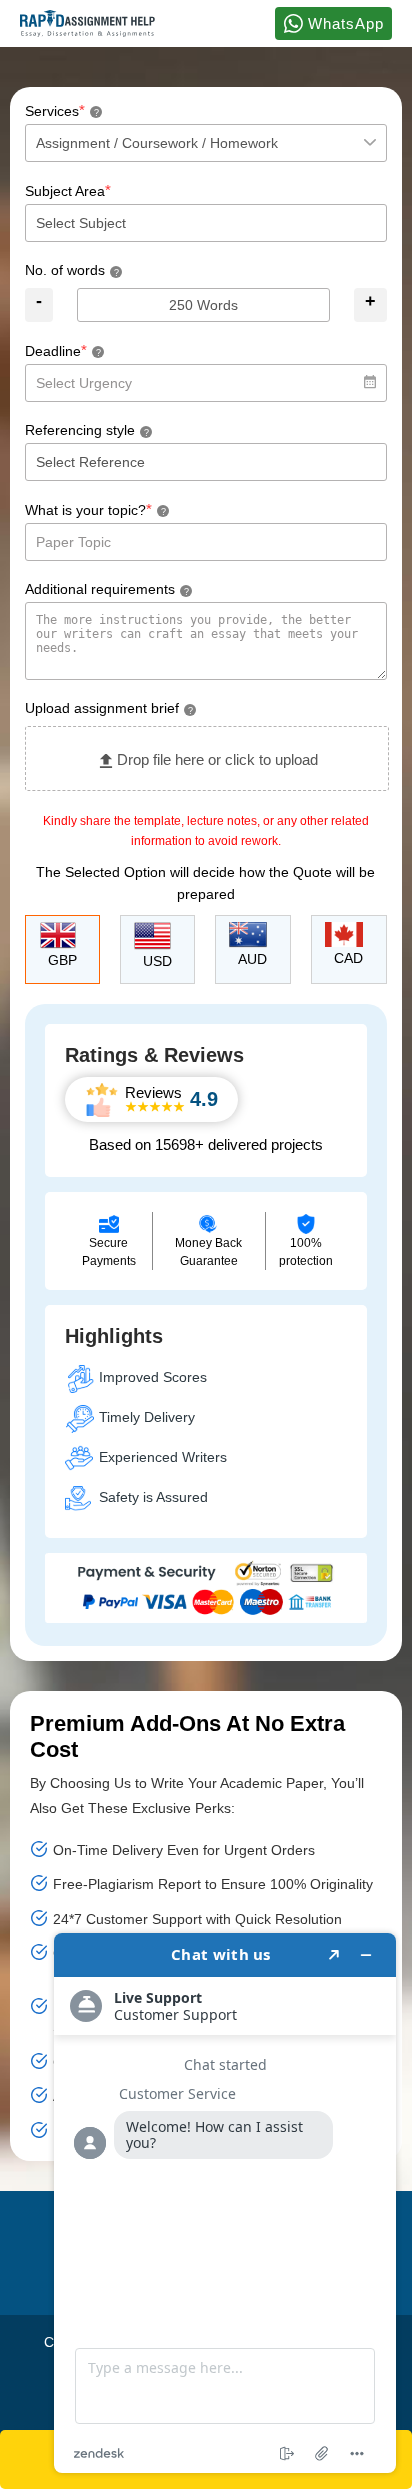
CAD (348, 958)
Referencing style (87, 430)
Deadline (63, 350)
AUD (252, 959)
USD (157, 961)
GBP (62, 960)
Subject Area (68, 190)
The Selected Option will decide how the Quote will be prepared (205, 883)
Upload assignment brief (109, 708)
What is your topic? (95, 509)
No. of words (72, 270)
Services (62, 110)
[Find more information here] (225, 2203)
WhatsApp (343, 23)
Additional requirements (107, 589)
